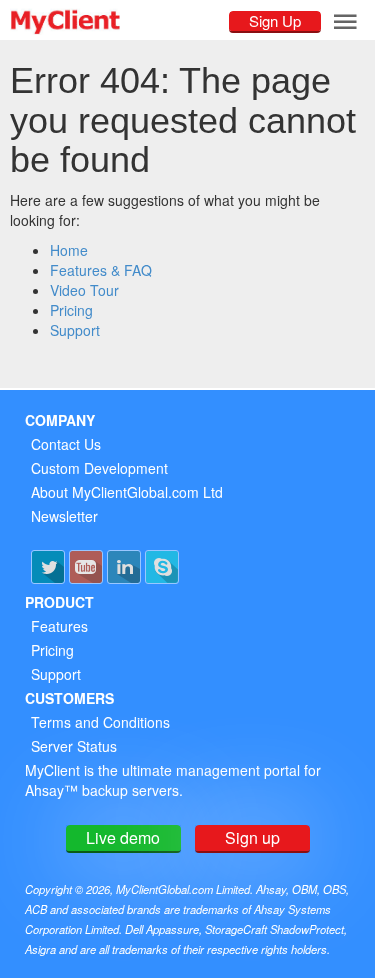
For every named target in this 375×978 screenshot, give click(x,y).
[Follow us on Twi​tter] (48, 567)
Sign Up (275, 21)
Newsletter (64, 516)
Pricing (71, 310)
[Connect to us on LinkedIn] (124, 567)
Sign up (252, 837)
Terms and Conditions (100, 722)
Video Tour (84, 290)
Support (75, 330)
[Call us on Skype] (162, 567)
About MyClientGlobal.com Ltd (127, 492)
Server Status (74, 746)
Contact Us (66, 444)
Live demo (123, 837)
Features (59, 626)
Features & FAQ (101, 270)
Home (69, 250)
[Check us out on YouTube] (86, 567)
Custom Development (99, 468)
